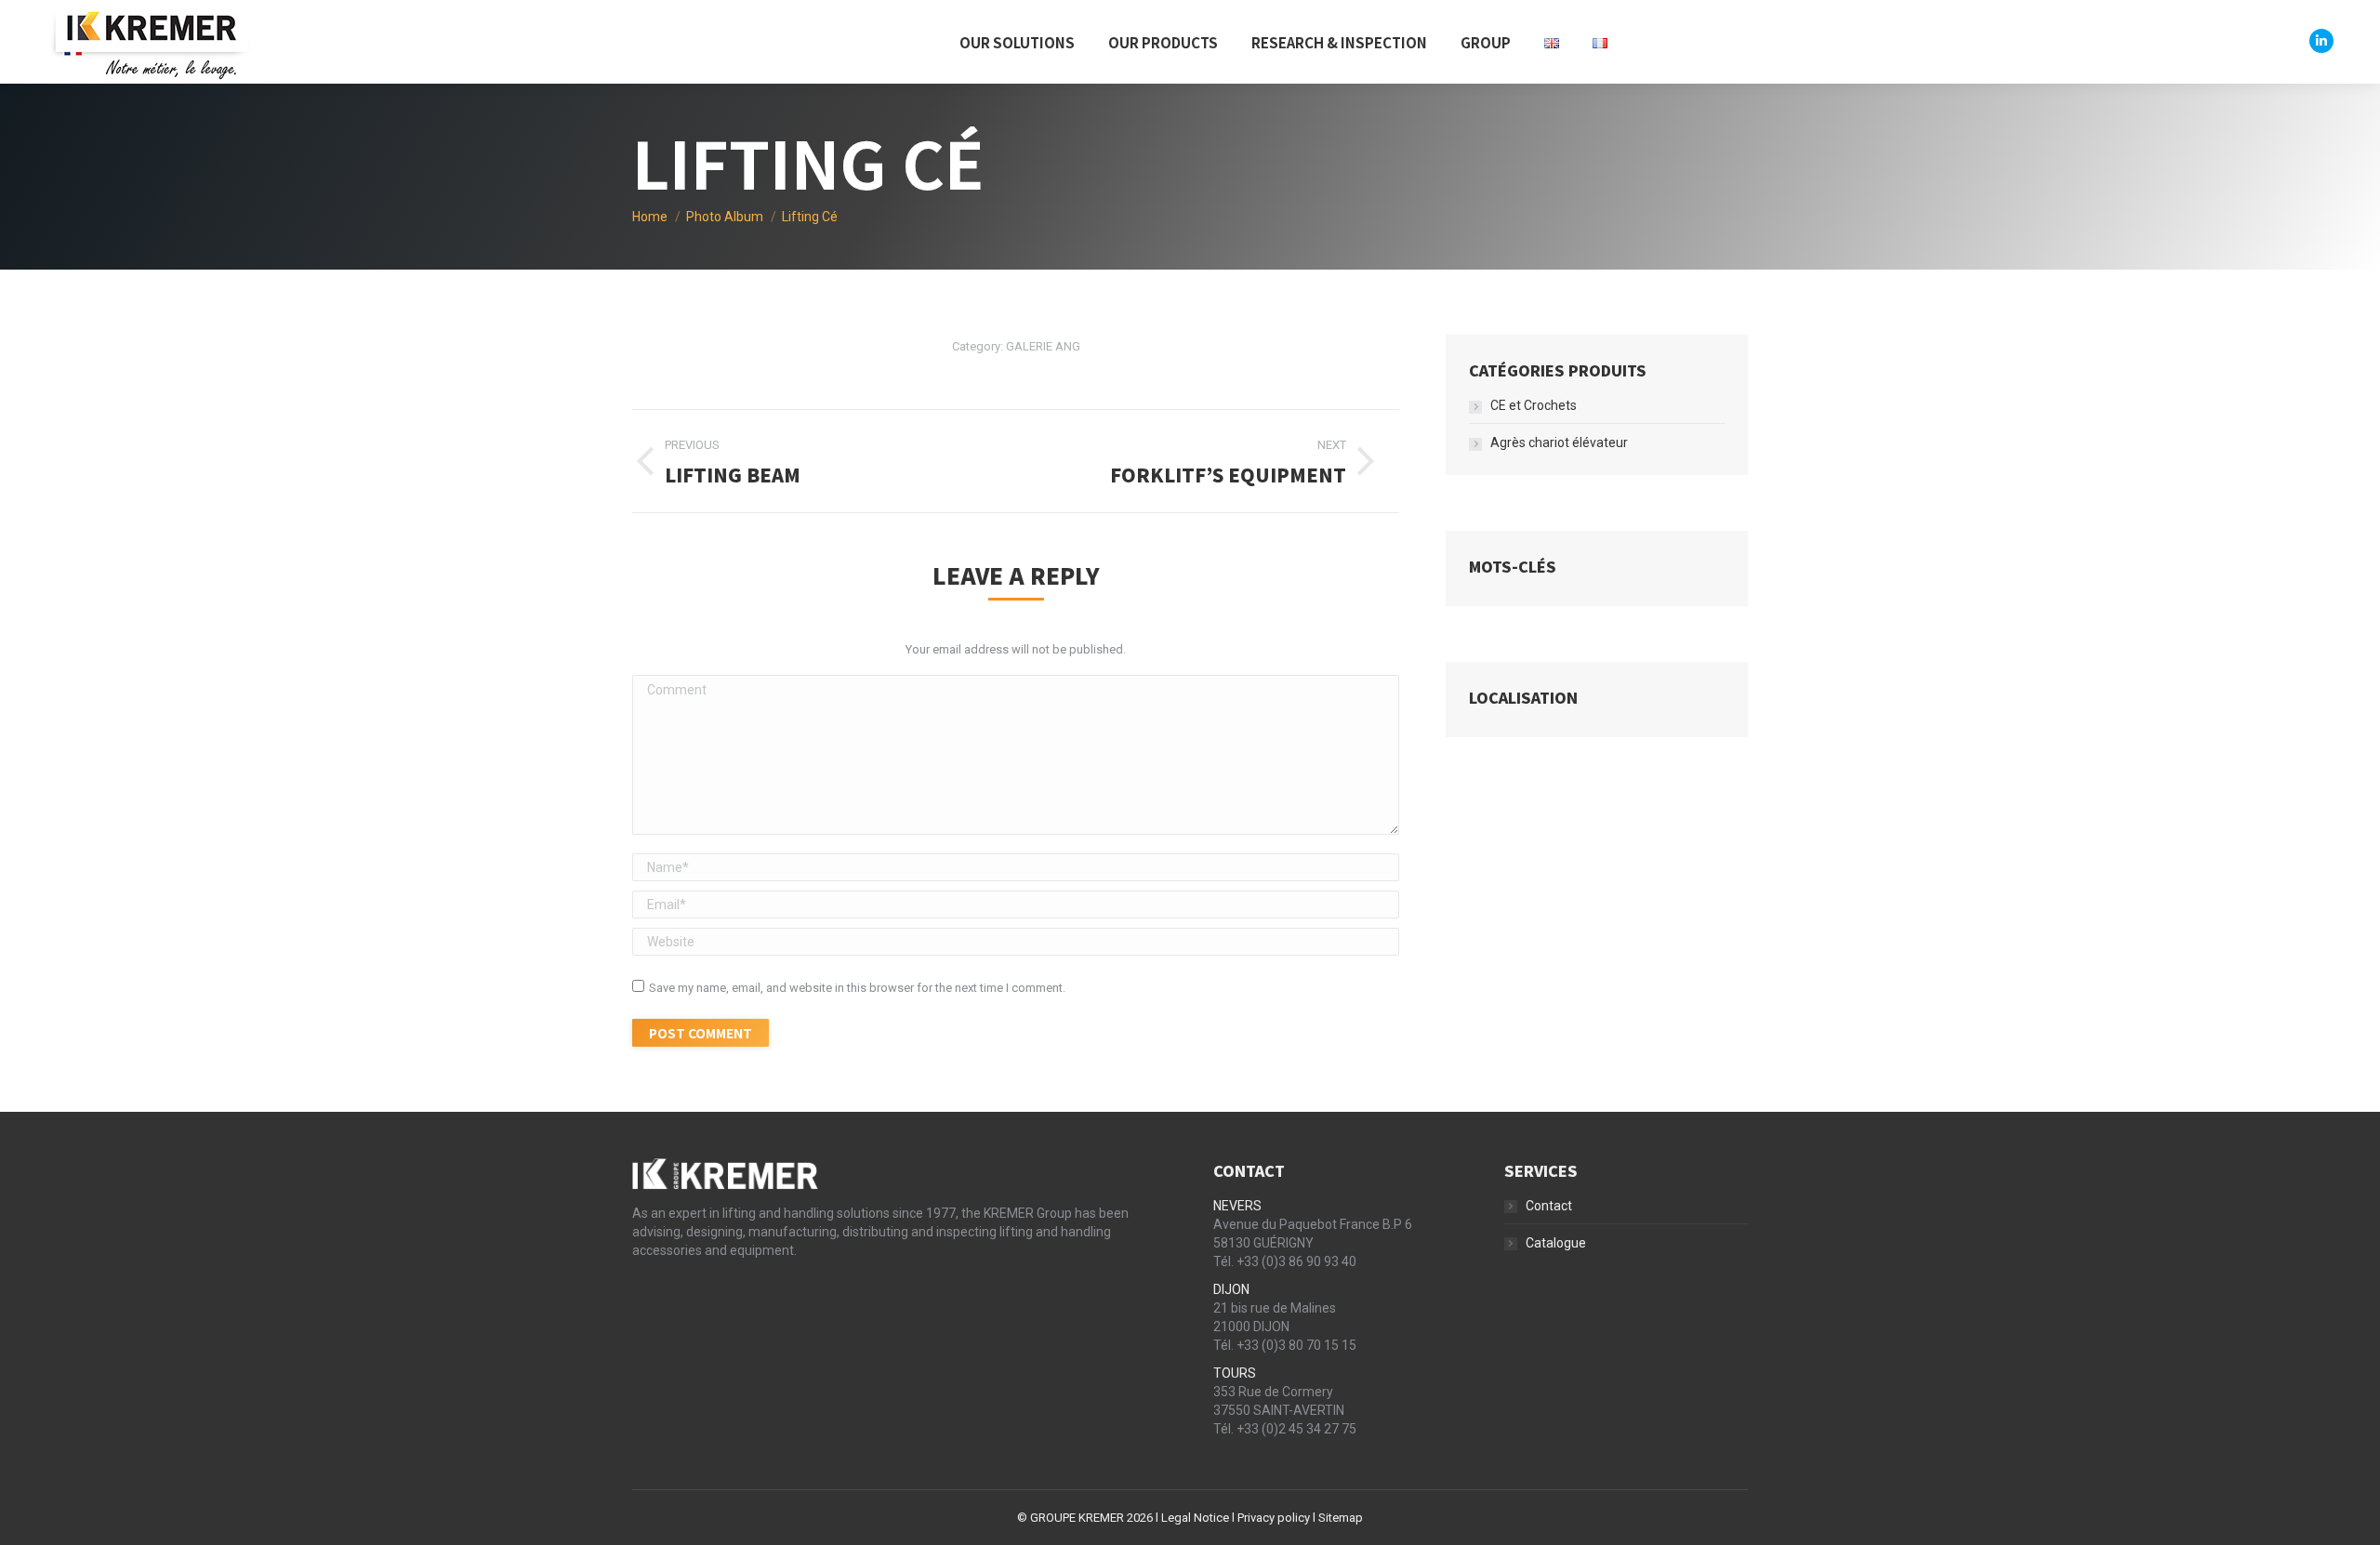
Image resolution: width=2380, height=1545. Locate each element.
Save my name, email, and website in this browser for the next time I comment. (857, 988)
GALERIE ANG (1043, 346)
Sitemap (1341, 1518)
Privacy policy (1274, 1518)
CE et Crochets (1534, 405)
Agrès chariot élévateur (1559, 442)
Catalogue (1556, 1243)
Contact (1549, 1206)
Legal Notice (1195, 1518)
